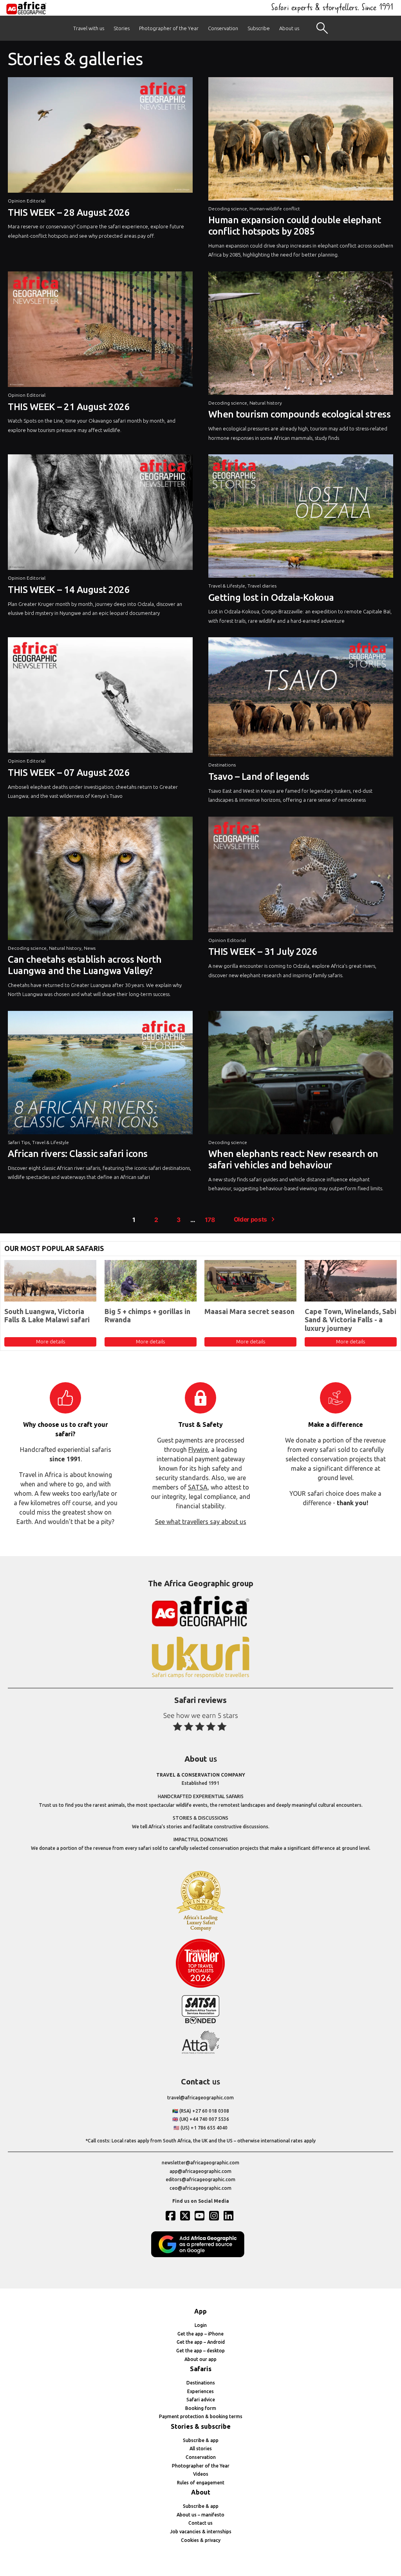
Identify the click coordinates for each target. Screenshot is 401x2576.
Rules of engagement (201, 2483)
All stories (201, 2449)
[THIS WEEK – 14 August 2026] (100, 514)
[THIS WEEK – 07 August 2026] (100, 697)
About (201, 2492)
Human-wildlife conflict (275, 209)
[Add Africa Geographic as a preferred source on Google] (200, 2255)
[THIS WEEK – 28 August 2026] (100, 137)
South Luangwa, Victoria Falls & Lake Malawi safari (47, 1316)
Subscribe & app (201, 2440)
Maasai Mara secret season (249, 1311)
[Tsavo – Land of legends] (301, 699)
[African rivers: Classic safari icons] (100, 1075)
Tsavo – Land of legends (259, 776)
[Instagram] (215, 2216)
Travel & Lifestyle (227, 586)
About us (289, 28)
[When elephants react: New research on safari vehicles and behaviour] (301, 1075)
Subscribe (259, 28)
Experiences (200, 2391)
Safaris (201, 2369)
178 (210, 1220)
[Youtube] (200, 2216)
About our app (200, 2359)
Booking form (201, 2408)
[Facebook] (172, 2216)
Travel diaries (262, 586)
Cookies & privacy (201, 2540)
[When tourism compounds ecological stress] (301, 335)
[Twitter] (186, 2216)
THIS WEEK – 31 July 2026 (263, 952)
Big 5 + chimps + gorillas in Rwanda (147, 1316)
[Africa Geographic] (26, 8)
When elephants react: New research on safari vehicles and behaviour (293, 1159)
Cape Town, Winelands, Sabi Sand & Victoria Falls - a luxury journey (350, 1320)
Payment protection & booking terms (201, 2416)
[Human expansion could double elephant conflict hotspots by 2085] (301, 141)
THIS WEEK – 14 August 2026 (69, 590)
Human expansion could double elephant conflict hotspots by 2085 (295, 226)
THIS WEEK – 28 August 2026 (69, 212)
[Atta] (200, 2052)
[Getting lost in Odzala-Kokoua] (301, 518)
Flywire (198, 1450)
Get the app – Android (201, 2342)
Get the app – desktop (200, 2351)
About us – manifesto (200, 2515)
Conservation (223, 28)
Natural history (266, 403)
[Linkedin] (229, 2216)
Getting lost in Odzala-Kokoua (271, 597)
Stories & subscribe (201, 2426)
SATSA (198, 1487)
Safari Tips (19, 1142)
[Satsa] (200, 2022)
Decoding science (228, 209)
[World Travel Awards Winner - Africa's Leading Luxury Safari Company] (200, 1930)
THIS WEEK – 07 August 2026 (69, 773)
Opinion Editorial (27, 201)
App (200, 2311)
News (90, 948)
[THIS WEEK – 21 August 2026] (100, 331)
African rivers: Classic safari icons (78, 1154)
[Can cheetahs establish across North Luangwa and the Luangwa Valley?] (100, 880)
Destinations (222, 765)
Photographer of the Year (169, 28)
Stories (122, 28)
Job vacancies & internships (201, 2532)
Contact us (200, 2523)
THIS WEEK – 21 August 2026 (69, 407)
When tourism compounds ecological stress (300, 414)
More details (51, 1341)
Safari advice (201, 2400)
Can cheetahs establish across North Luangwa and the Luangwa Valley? (85, 965)
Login (201, 2325)
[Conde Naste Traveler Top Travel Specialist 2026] (200, 1986)
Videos (201, 2474)
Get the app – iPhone (200, 2334)
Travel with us (89, 28)
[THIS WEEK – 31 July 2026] (301, 876)
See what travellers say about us (201, 1522)
